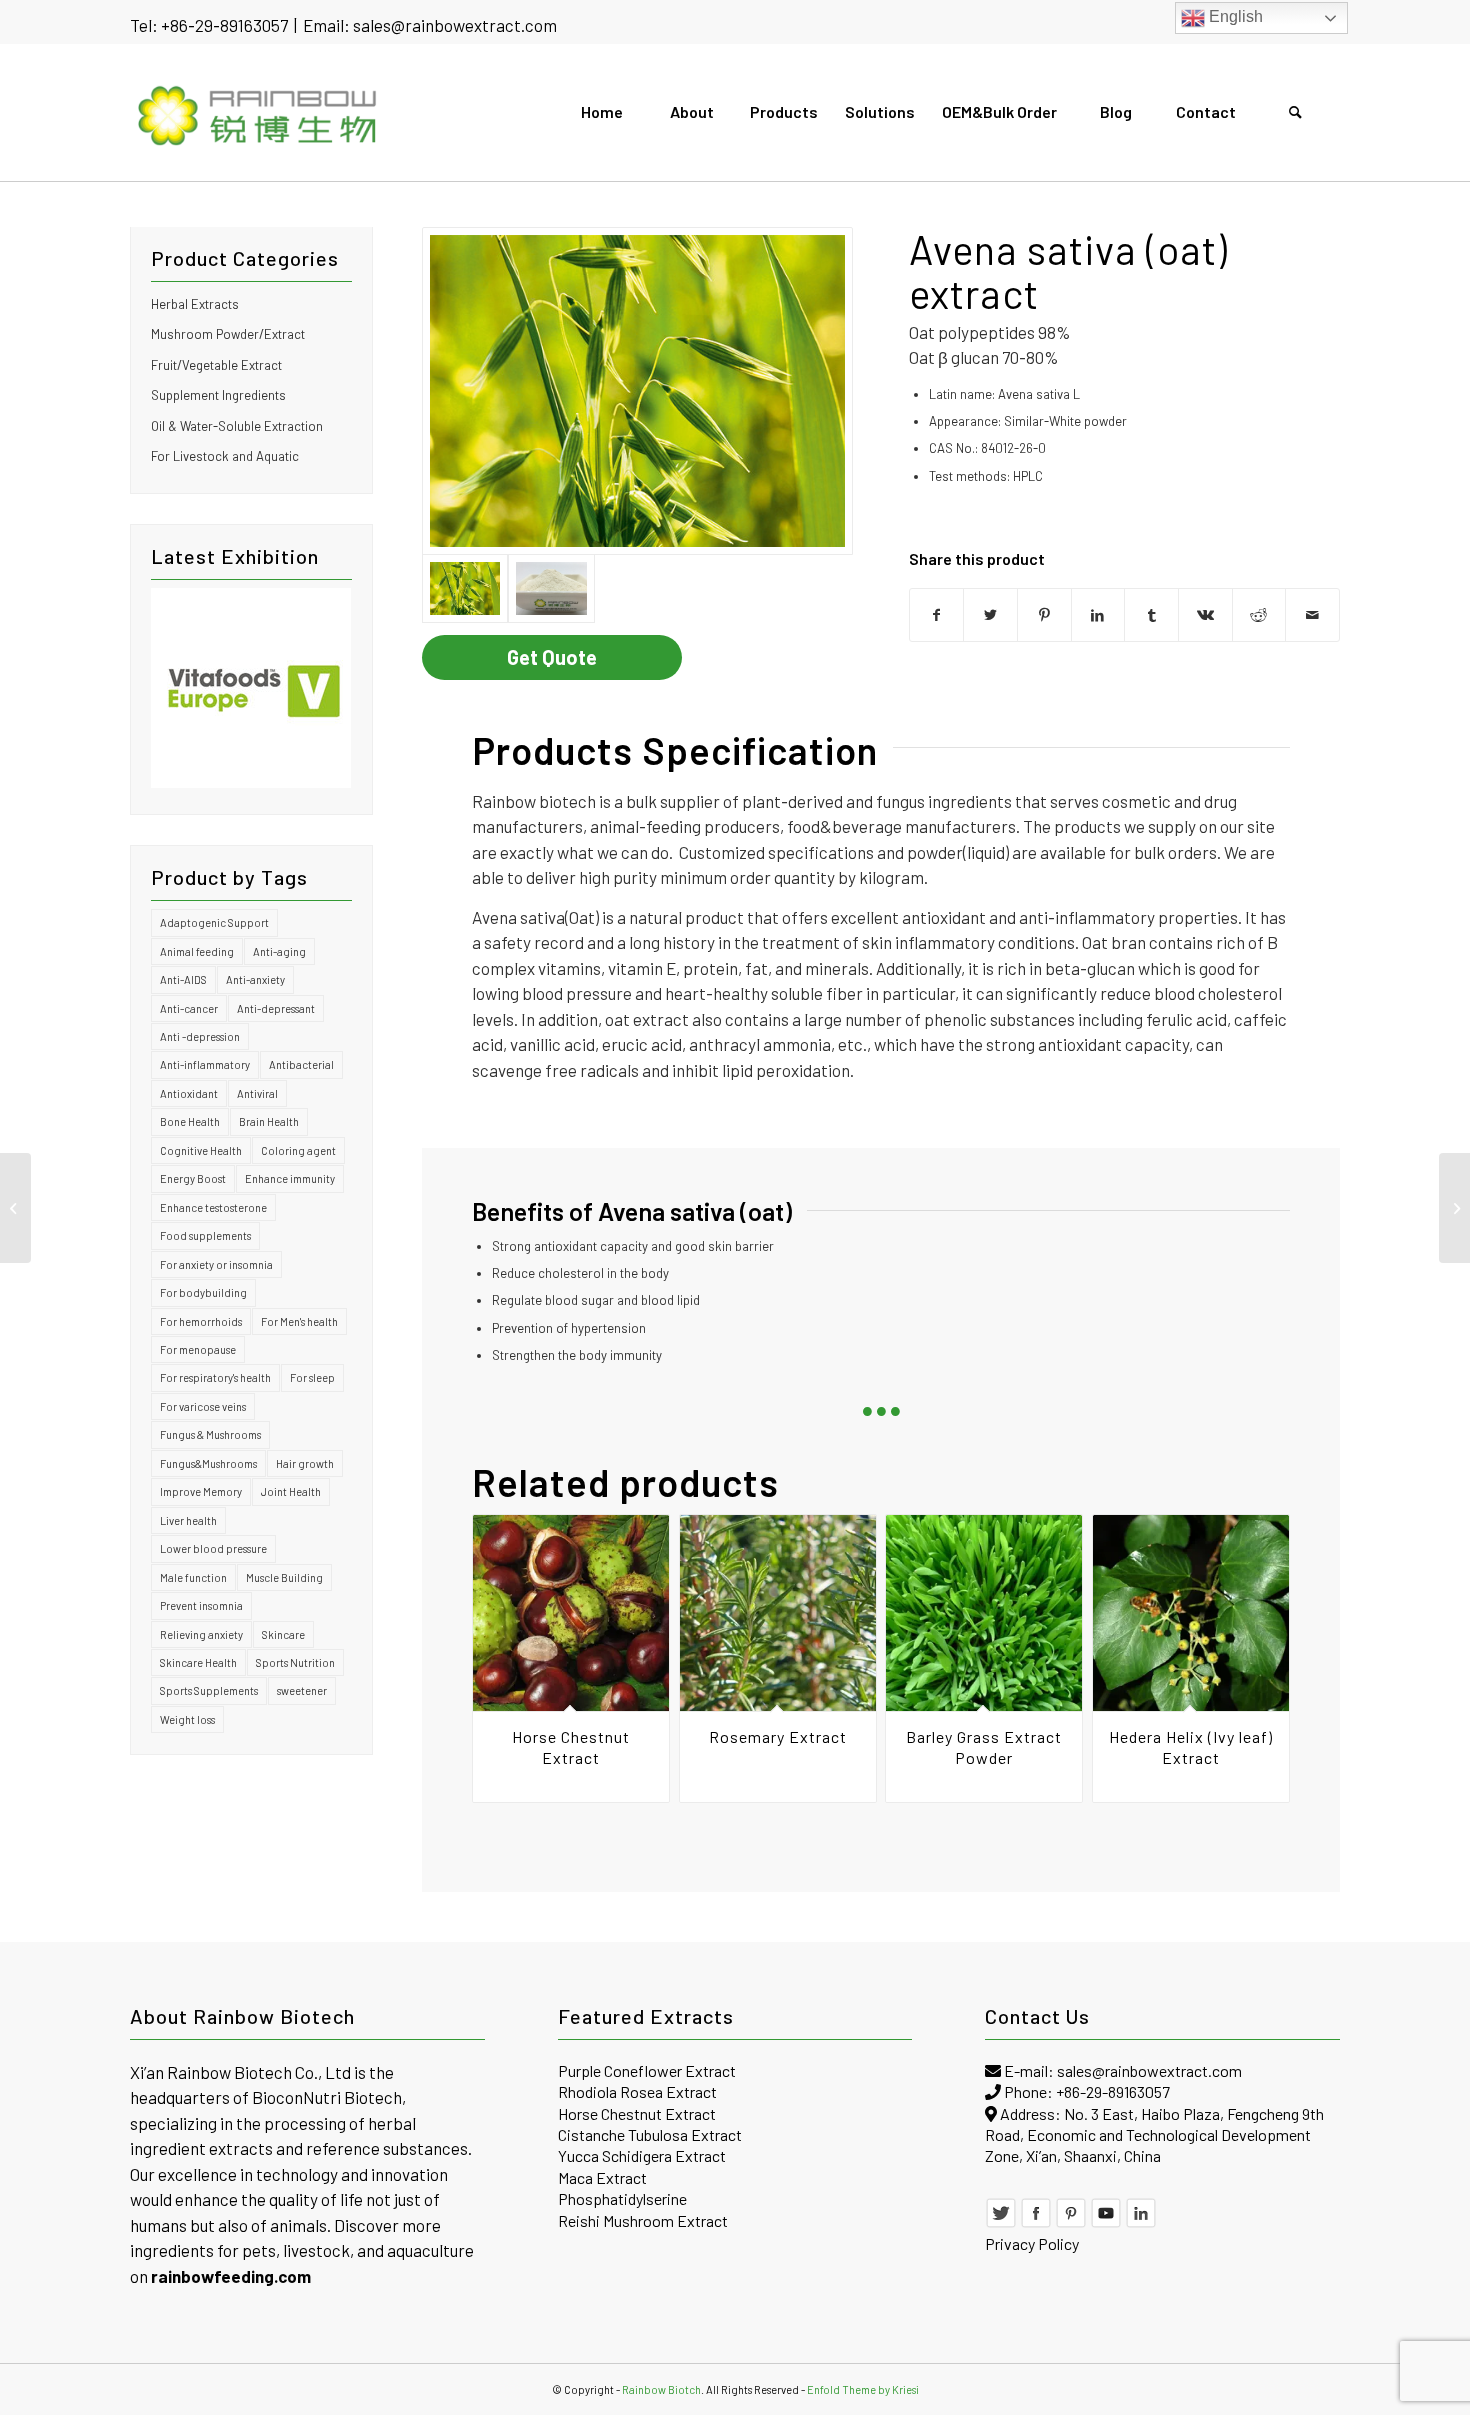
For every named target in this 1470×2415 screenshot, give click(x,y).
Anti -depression (200, 1036)
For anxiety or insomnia (216, 1264)
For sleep (312, 1377)
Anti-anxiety (255, 979)
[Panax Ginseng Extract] (1454, 1208)
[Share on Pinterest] (1044, 615)
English (1234, 16)
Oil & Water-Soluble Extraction (237, 426)
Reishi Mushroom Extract (643, 2220)
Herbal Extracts (195, 304)
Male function (193, 1577)
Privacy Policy (1032, 2243)
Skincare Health (198, 1662)
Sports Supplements (209, 1690)
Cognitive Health (201, 1150)
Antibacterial (301, 1064)
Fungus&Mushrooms (208, 1463)
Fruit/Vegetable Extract (216, 365)
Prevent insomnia (201, 1605)
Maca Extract (602, 2177)
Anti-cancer (189, 1008)
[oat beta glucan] (551, 588)
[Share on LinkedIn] (1098, 615)
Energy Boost (193, 1178)
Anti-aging (279, 951)
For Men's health (299, 1321)
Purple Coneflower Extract (647, 2070)
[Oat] (637, 391)
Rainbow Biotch (661, 2389)
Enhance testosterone (213, 1207)
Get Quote (552, 657)
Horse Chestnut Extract (637, 2113)
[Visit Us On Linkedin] (1141, 2222)
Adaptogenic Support (214, 922)
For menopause (198, 1349)
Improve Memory (201, 1491)
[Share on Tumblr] (1151, 615)
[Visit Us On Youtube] (1106, 2222)
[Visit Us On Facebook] (1036, 2222)
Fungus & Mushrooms (210, 1434)
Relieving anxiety (201, 1634)
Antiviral (257, 1093)
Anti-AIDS (183, 979)
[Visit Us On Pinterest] (1071, 2222)
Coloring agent (298, 1150)
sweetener (302, 1690)
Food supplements (205, 1235)
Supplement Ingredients (218, 395)
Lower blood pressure (213, 1548)
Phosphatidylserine (622, 2198)
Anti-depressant (276, 1008)
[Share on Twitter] (990, 615)
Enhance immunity (290, 1178)
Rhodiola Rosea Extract (637, 2091)
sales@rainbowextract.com (455, 25)
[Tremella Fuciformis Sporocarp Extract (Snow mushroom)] (15, 1208)
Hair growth (305, 1463)
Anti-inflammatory (205, 1064)
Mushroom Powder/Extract (228, 334)
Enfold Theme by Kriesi (863, 2389)
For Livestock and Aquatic (225, 456)
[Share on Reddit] (1259, 615)
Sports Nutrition (295, 1662)
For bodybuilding (203, 1292)
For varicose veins (203, 1406)
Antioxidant (189, 1093)
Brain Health (269, 1121)
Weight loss (187, 1719)
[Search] (1295, 112)
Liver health (188, 1520)
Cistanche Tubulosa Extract (650, 2134)
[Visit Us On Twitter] (1001, 2222)
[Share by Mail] (1312, 615)
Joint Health (291, 1491)
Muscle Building (284, 1577)
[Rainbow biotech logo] (258, 112)
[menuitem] (601, 112)
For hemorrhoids (201, 1321)
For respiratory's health (215, 1377)
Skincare (283, 1634)
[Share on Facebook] (937, 615)
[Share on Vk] (1205, 615)
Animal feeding (197, 951)
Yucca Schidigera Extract (642, 2155)
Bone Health (190, 1121)
